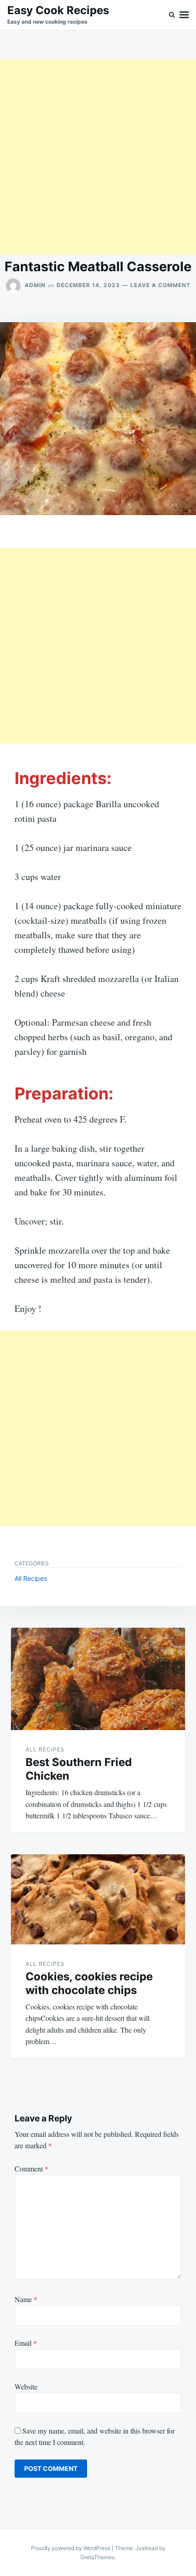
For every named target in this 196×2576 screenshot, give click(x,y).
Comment (31, 2169)
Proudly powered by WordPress (71, 2548)
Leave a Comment (160, 285)
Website (26, 2386)
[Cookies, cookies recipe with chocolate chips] (98, 1899)
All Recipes (31, 1578)
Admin (35, 285)
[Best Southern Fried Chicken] (98, 1679)
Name (26, 2299)
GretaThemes (97, 2557)
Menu (184, 15)
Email (26, 2343)
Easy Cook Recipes (58, 10)
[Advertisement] (98, 157)
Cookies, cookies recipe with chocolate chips (89, 1983)
